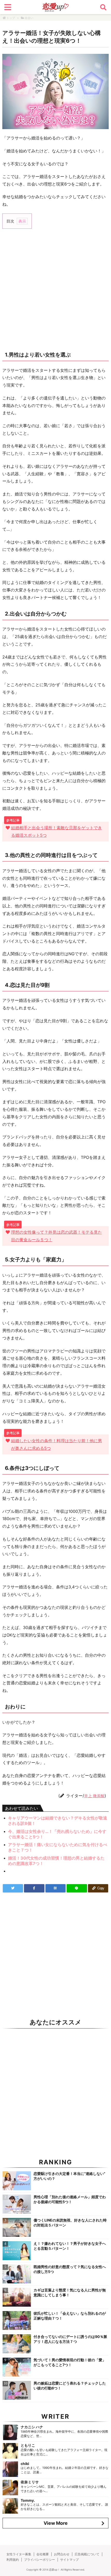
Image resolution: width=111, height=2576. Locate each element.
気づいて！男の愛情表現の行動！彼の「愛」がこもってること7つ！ (70, 2362)
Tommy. (28, 2500)
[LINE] (77, 1888)
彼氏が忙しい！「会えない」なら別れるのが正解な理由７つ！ (70, 2316)
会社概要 (43, 2554)
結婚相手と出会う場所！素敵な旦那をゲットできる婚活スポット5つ (57, 831)
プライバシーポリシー (39, 2560)
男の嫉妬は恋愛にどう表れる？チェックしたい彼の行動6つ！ (70, 2386)
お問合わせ (62, 2554)
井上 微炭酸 (94, 1796)
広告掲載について (87, 2554)
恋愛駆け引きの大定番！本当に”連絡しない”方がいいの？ (69, 2176)
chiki (25, 2464)
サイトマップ (69, 2560)
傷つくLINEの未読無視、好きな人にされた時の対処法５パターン (70, 2223)
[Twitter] (13, 1888)
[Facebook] (34, 1888)
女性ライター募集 (19, 2554)
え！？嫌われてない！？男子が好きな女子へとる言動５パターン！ (70, 2246)
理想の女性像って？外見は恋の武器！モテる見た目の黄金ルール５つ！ (57, 1236)
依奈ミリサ (30, 2482)
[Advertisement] (55, 290)
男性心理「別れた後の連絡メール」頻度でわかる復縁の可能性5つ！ (70, 2199)
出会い (29, 18)
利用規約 (13, 2560)
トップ (11, 18)
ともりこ (28, 2445)
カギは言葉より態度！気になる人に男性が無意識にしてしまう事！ (70, 2292)
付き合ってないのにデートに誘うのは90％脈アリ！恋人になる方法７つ (70, 2339)
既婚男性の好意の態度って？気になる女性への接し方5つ (70, 2269)
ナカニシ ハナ (32, 2427)
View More (56, 2523)
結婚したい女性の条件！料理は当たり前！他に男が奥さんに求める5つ (57, 1444)
